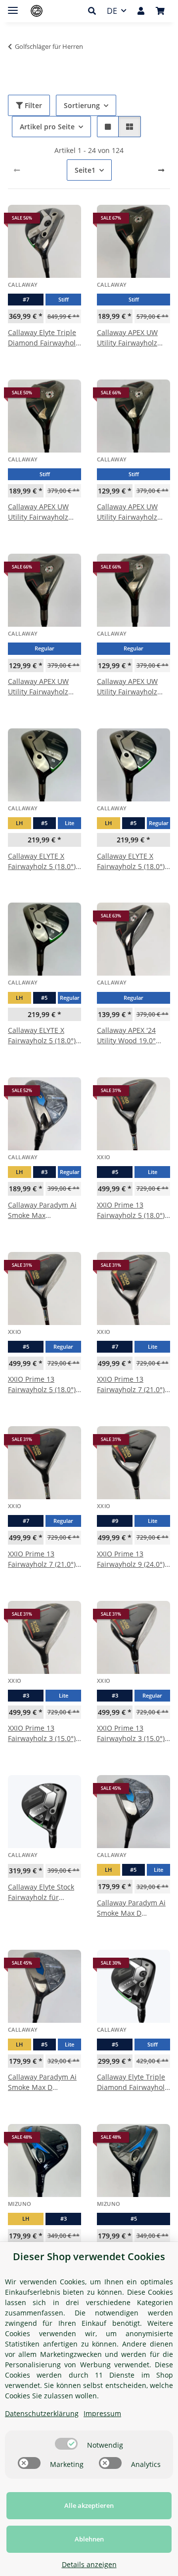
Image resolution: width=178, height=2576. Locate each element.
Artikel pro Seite (47, 127)
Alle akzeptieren (89, 2505)
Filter (32, 105)
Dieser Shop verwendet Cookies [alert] (89, 2256)
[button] (95, 11)
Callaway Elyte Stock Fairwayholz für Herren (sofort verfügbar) (41, 1892)
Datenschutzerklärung (42, 2413)
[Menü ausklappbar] (13, 6)
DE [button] (112, 11)
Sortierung (82, 105)
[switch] (66, 2444)
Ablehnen (89, 2539)
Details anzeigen (89, 2564)
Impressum (102, 2413)
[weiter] (161, 170)
